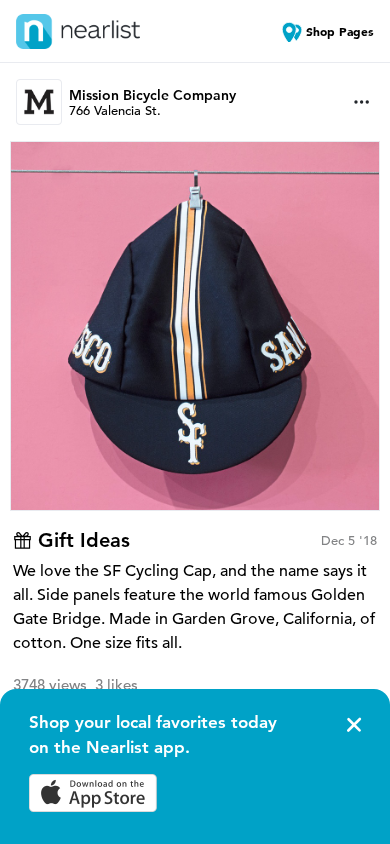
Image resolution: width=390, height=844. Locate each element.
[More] (362, 102)
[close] (352, 725)
